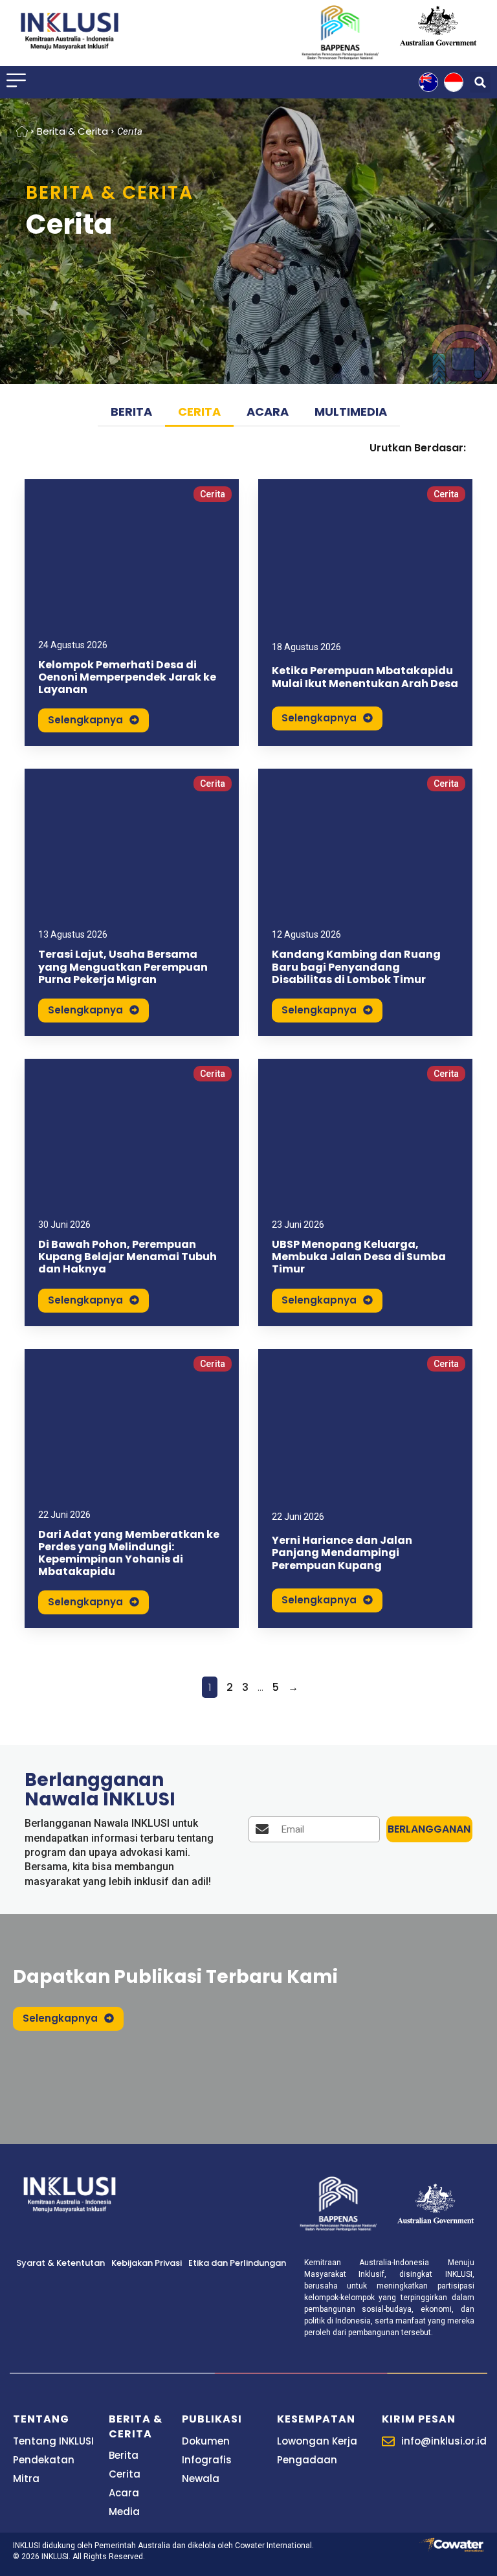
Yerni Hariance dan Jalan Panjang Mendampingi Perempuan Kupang (342, 1553)
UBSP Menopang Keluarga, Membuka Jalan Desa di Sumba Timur (359, 1257)
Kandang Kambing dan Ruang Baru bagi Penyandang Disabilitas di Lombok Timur (356, 966)
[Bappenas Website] (338, 2204)
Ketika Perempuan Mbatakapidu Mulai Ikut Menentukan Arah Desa (365, 677)
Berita (131, 412)
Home (22, 131)
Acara (268, 412)
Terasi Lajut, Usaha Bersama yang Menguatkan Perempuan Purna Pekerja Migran (123, 966)
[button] (480, 82)
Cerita (199, 412)
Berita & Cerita (72, 131)
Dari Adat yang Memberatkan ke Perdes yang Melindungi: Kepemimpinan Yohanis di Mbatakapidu (129, 1553)
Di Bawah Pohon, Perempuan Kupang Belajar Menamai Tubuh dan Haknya (127, 1257)
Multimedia (351, 412)
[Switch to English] (428, 82)
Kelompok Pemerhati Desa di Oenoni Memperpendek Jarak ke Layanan (127, 677)
